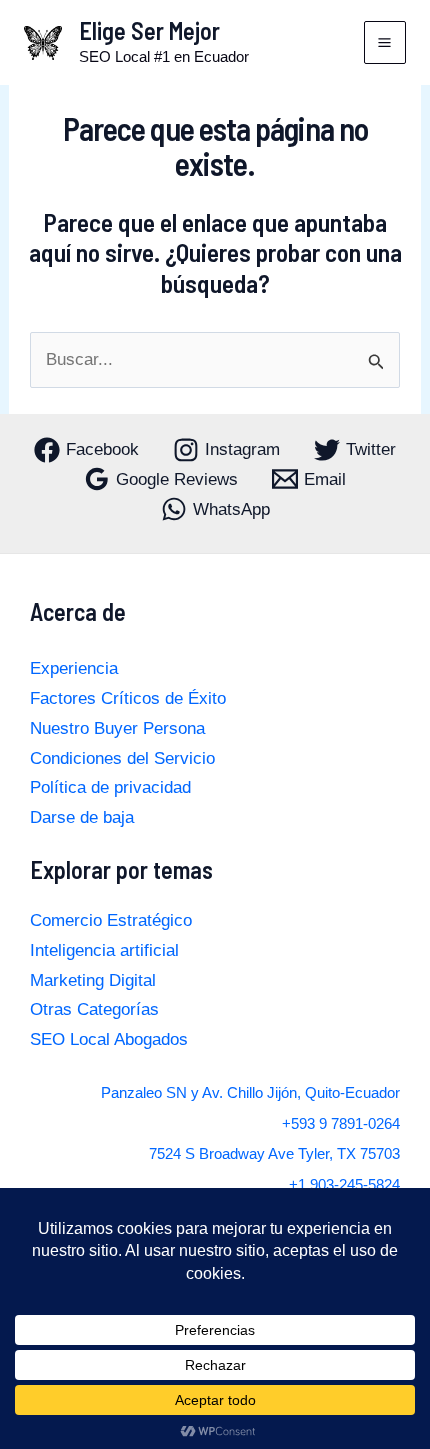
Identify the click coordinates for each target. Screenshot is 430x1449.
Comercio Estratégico (111, 920)
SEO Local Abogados (109, 1039)
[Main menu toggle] (385, 42)
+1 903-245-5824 (344, 1185)
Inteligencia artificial (104, 950)
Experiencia (74, 668)
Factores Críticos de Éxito (128, 698)
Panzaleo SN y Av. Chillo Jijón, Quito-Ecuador (250, 1093)
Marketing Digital (93, 980)
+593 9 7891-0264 (341, 1124)
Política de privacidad (110, 787)
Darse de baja (82, 817)
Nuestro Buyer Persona (117, 728)
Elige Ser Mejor (149, 30)
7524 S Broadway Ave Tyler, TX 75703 (274, 1154)
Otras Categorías (94, 1009)
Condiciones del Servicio (122, 758)
